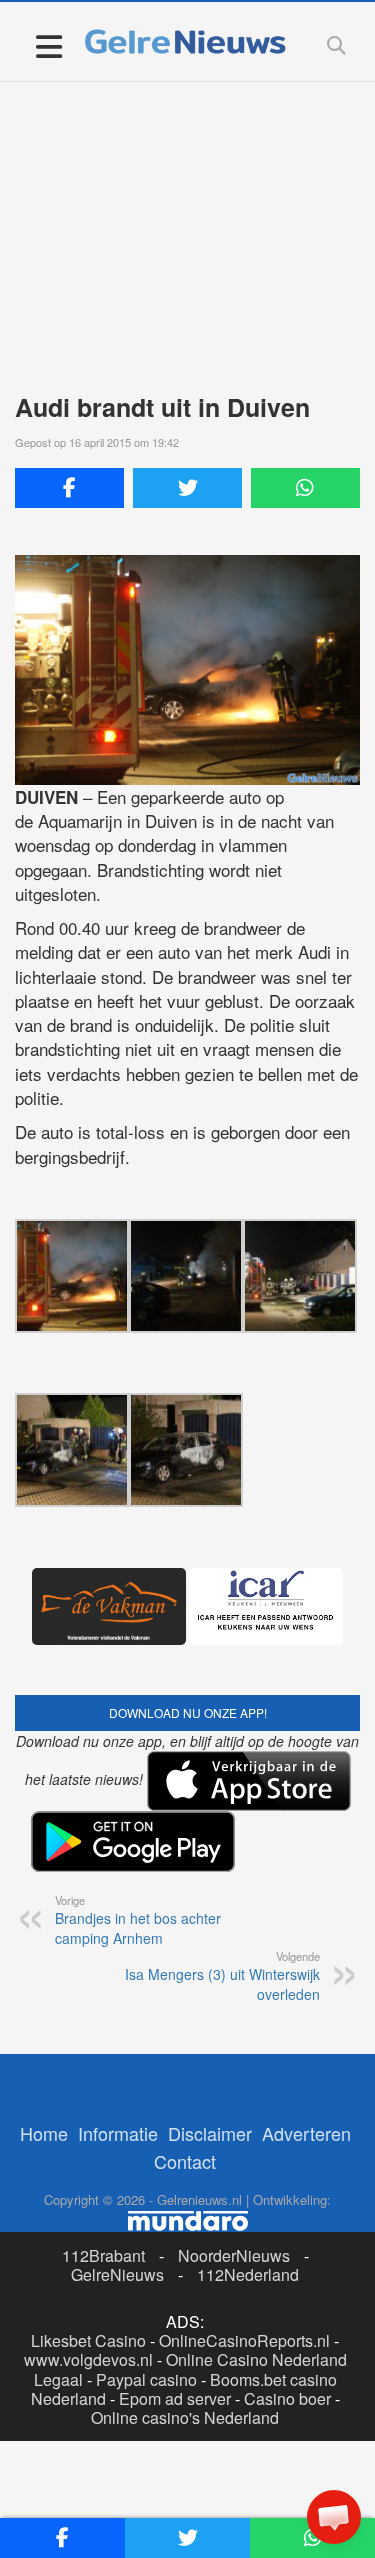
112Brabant (103, 2255)
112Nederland (248, 2274)
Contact (185, 2161)
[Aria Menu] (48, 45)
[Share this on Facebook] (69, 488)
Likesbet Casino (88, 2340)
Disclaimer (210, 2133)
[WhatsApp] (305, 488)
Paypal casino (146, 2379)
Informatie (118, 2133)
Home (44, 2133)
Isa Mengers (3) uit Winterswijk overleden (222, 1976)
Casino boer (287, 2398)
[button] (334, 2517)
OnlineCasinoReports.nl (244, 2340)
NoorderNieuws (234, 2255)
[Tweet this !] (187, 488)
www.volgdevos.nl (88, 2359)
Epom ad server (175, 2398)
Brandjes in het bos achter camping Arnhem (138, 1920)
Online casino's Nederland (185, 2417)
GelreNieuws (117, 2274)
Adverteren (306, 2133)
